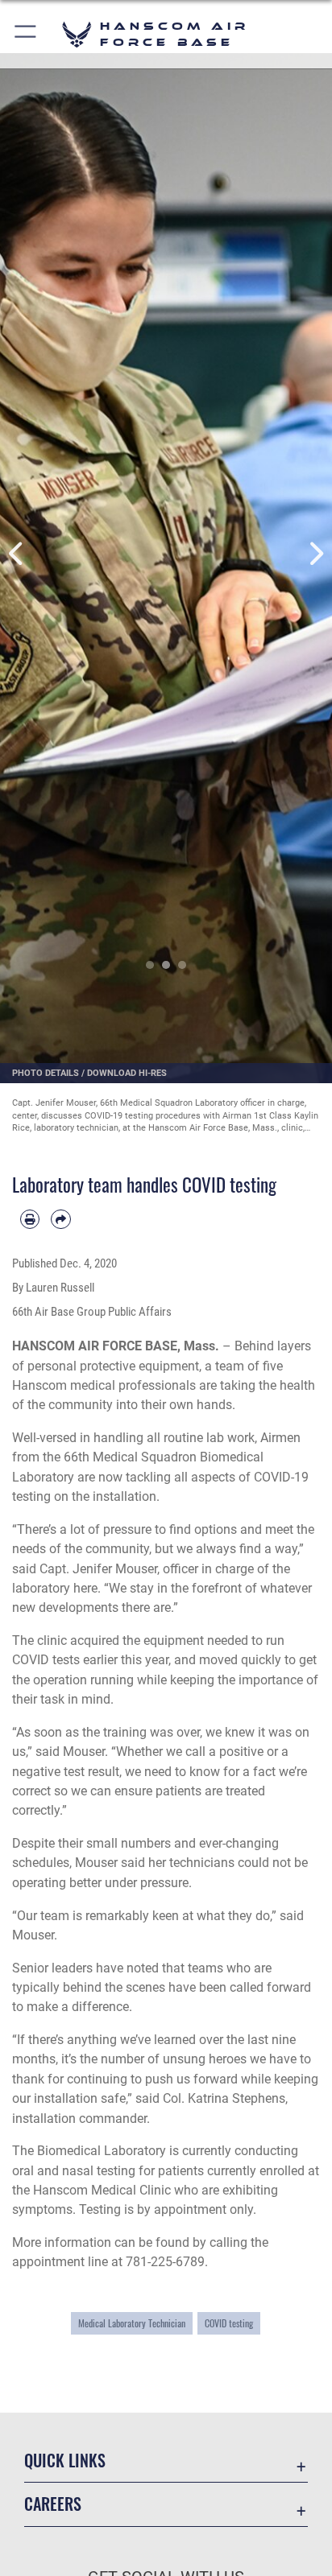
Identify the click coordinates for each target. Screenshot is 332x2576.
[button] (26, 34)
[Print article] (30, 1219)
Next (315, 554)
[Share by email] (60, 1219)
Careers (53, 2504)
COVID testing (229, 2323)
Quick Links (65, 2461)
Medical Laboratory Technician (132, 2323)
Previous (17, 554)
